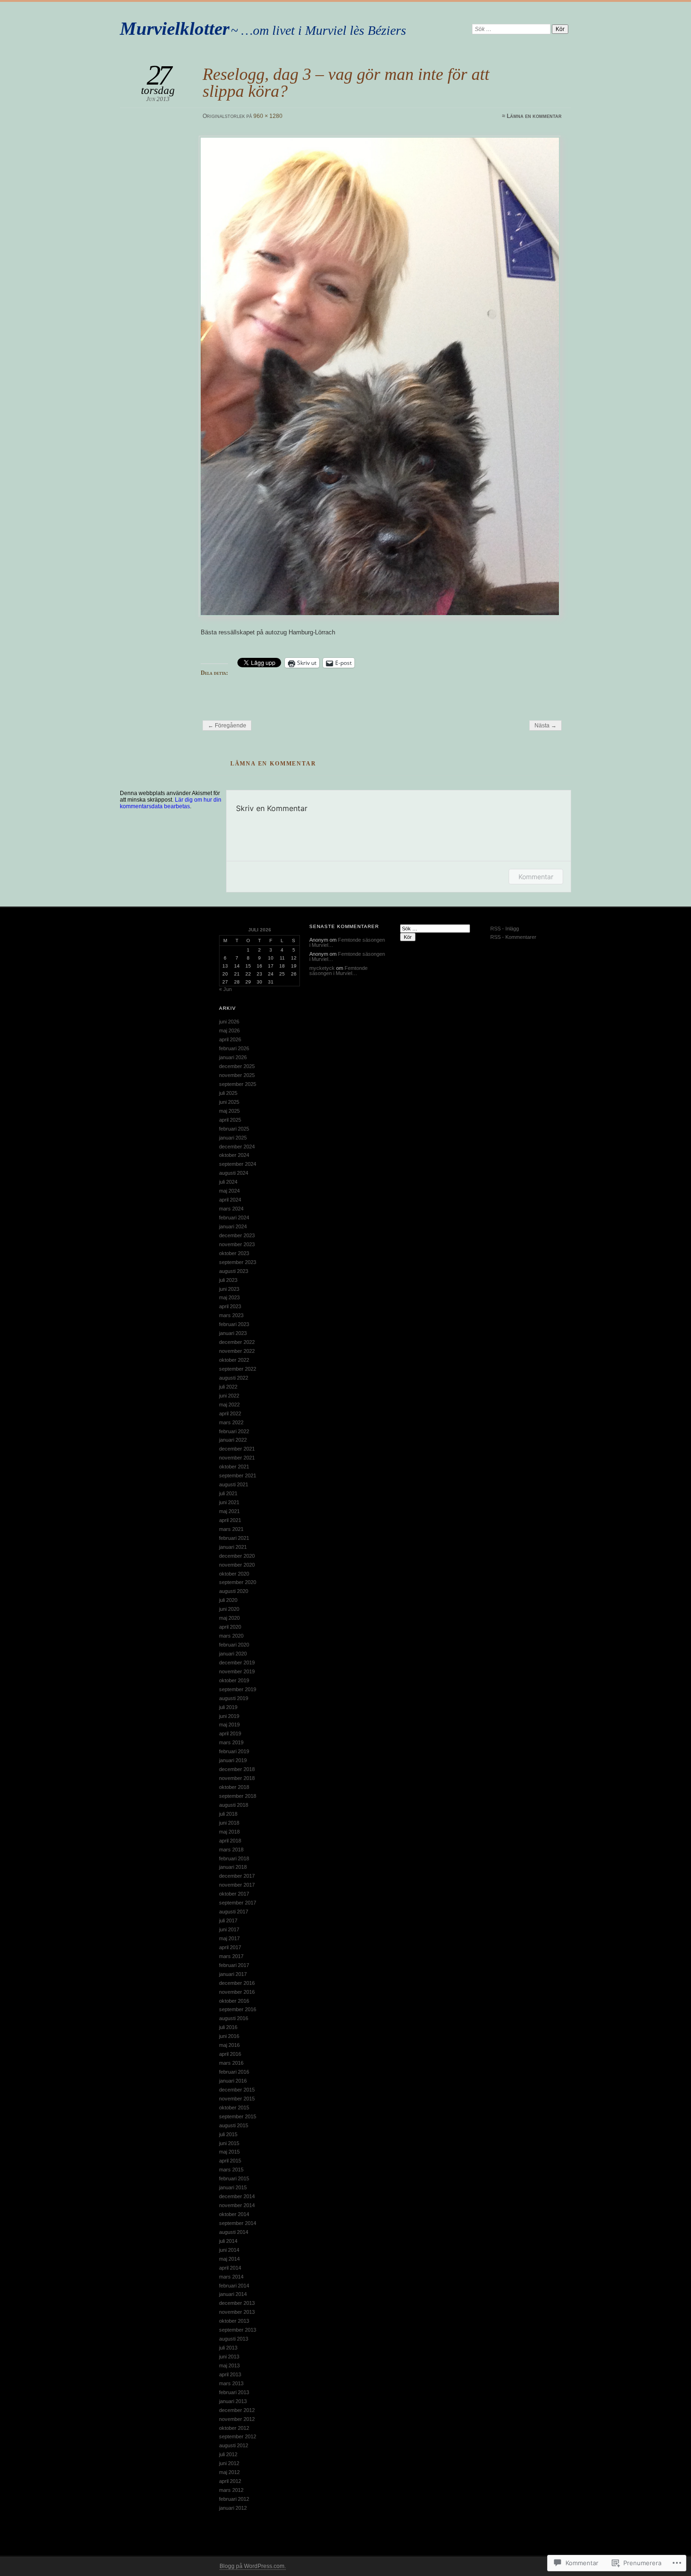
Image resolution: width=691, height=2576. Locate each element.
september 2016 (238, 2009)
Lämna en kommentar (534, 116)
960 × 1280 (268, 116)
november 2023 (237, 1244)
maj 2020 (229, 1618)
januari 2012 (233, 2508)
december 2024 (237, 1147)
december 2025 (237, 1066)
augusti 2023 (234, 1271)
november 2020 (237, 1565)
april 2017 (230, 1947)
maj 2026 (229, 1030)
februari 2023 (234, 1324)
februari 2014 (234, 2286)
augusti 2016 (234, 2018)
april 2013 (230, 2374)
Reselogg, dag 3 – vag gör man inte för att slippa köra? (346, 82)
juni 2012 (229, 2463)
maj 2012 (229, 2472)
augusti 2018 (234, 1805)
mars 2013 (231, 2383)
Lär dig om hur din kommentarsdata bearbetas (171, 803)
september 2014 (238, 2223)
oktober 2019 (234, 1680)
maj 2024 (229, 1191)
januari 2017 (233, 1974)
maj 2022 (229, 1405)
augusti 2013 (234, 2339)
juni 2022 (229, 1396)
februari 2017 (234, 1965)
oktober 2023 (234, 1253)
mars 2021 (231, 1529)
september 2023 (238, 1262)
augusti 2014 (234, 2232)
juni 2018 (229, 1823)
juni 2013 (229, 2357)
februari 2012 (234, 2499)
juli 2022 (228, 1387)
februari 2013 (234, 2392)
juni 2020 (229, 1609)
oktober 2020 (234, 1574)
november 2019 (237, 1671)
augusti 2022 (234, 1378)
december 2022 (237, 1342)
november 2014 (237, 2205)
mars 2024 (231, 1209)
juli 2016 (228, 2027)
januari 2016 (233, 2081)
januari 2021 (233, 1547)
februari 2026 (234, 1048)
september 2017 (238, 1903)
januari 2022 (233, 1440)
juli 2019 (228, 1707)
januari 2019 (233, 1760)
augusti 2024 (234, 1173)
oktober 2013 (234, 2321)
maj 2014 (229, 2259)
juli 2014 (228, 2241)
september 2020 (238, 1582)
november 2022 (237, 1351)
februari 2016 (234, 2072)
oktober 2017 (234, 1894)
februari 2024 (234, 1218)
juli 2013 (228, 2348)
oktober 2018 (234, 1787)
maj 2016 (229, 2045)
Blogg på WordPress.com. (253, 2566)
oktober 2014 (234, 2214)
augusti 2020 (234, 1591)
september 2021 (238, 1475)
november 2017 (237, 1885)
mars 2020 (231, 1636)
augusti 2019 (234, 1698)
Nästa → (546, 726)
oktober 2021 (234, 1467)
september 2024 (238, 1164)
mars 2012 (231, 2490)
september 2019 (238, 1689)
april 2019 (230, 1733)
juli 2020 (228, 1600)
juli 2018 (228, 1814)
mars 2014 (231, 2277)
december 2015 (237, 2090)
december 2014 (237, 2196)
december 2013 (237, 2303)
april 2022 (230, 1413)
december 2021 (237, 1449)
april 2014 (230, 2268)
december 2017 (237, 1876)
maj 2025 (229, 1111)
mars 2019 (231, 1742)
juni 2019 (229, 1716)
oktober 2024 (234, 1155)
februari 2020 (234, 1645)
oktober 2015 (234, 2108)
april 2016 (230, 2054)
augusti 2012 (234, 2445)
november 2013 (237, 2312)
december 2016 (237, 1983)
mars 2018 (231, 1850)
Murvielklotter (175, 28)
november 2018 (237, 1778)
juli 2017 (228, 1920)
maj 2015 (229, 2152)
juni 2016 (229, 2036)
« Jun (225, 989)
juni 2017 (229, 1929)
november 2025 (237, 1075)
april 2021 (230, 1520)
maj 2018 (229, 1832)
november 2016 (237, 1992)
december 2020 (237, 1556)
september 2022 (238, 1369)
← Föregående (227, 726)
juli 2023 (228, 1280)
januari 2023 (233, 1333)
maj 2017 (229, 1938)
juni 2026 (229, 1022)
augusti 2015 (234, 2125)
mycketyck (322, 968)
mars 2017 (231, 1956)
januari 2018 (233, 1867)
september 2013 (238, 2330)
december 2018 (237, 1769)
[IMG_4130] (381, 376)
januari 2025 (233, 1138)
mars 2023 (231, 1315)
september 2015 (238, 2116)
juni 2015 (229, 2143)
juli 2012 (228, 2454)
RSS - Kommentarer (513, 937)
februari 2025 (234, 1129)
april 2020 (230, 1627)
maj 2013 (229, 2365)
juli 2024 (228, 1182)
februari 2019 (234, 1751)
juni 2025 (229, 1102)
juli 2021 (228, 1493)
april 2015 (230, 2161)
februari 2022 (234, 1431)
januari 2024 (233, 1226)
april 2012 (230, 2481)
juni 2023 (229, 1289)
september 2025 (238, 1084)
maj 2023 (229, 1297)
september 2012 (238, 2436)
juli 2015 (228, 2134)
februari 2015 (234, 2178)
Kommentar (536, 877)
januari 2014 (233, 2294)
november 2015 (237, 2099)
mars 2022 (231, 1422)
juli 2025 (228, 1093)
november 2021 (237, 1458)
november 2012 (237, 2419)
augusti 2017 (234, 1912)
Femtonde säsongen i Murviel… (347, 942)
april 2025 (230, 1120)
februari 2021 (234, 1538)
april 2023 (230, 1306)
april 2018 (230, 1841)
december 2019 (237, 1663)
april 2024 (230, 1200)
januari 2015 (233, 2187)
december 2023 (237, 1235)
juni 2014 (229, 2250)
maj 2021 (229, 1511)
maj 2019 (229, 1725)
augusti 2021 (234, 1484)
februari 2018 (234, 1858)
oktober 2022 (234, 1360)
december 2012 (237, 2410)
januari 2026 (233, 1057)
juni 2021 (229, 1502)
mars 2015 (231, 2170)
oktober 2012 (234, 2428)
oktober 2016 (234, 2001)
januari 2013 (233, 2401)
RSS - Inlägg (505, 929)
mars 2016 (231, 2063)
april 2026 (230, 1039)
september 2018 (238, 1796)
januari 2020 (233, 1654)
